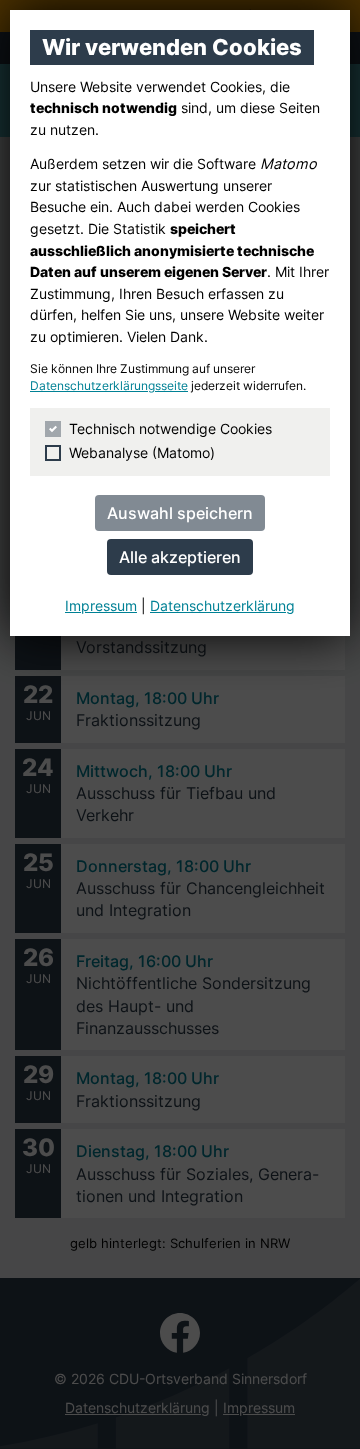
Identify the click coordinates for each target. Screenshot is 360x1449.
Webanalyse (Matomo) (142, 452)
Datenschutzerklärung (222, 605)
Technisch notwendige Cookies (170, 428)
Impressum (101, 605)
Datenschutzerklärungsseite (109, 386)
